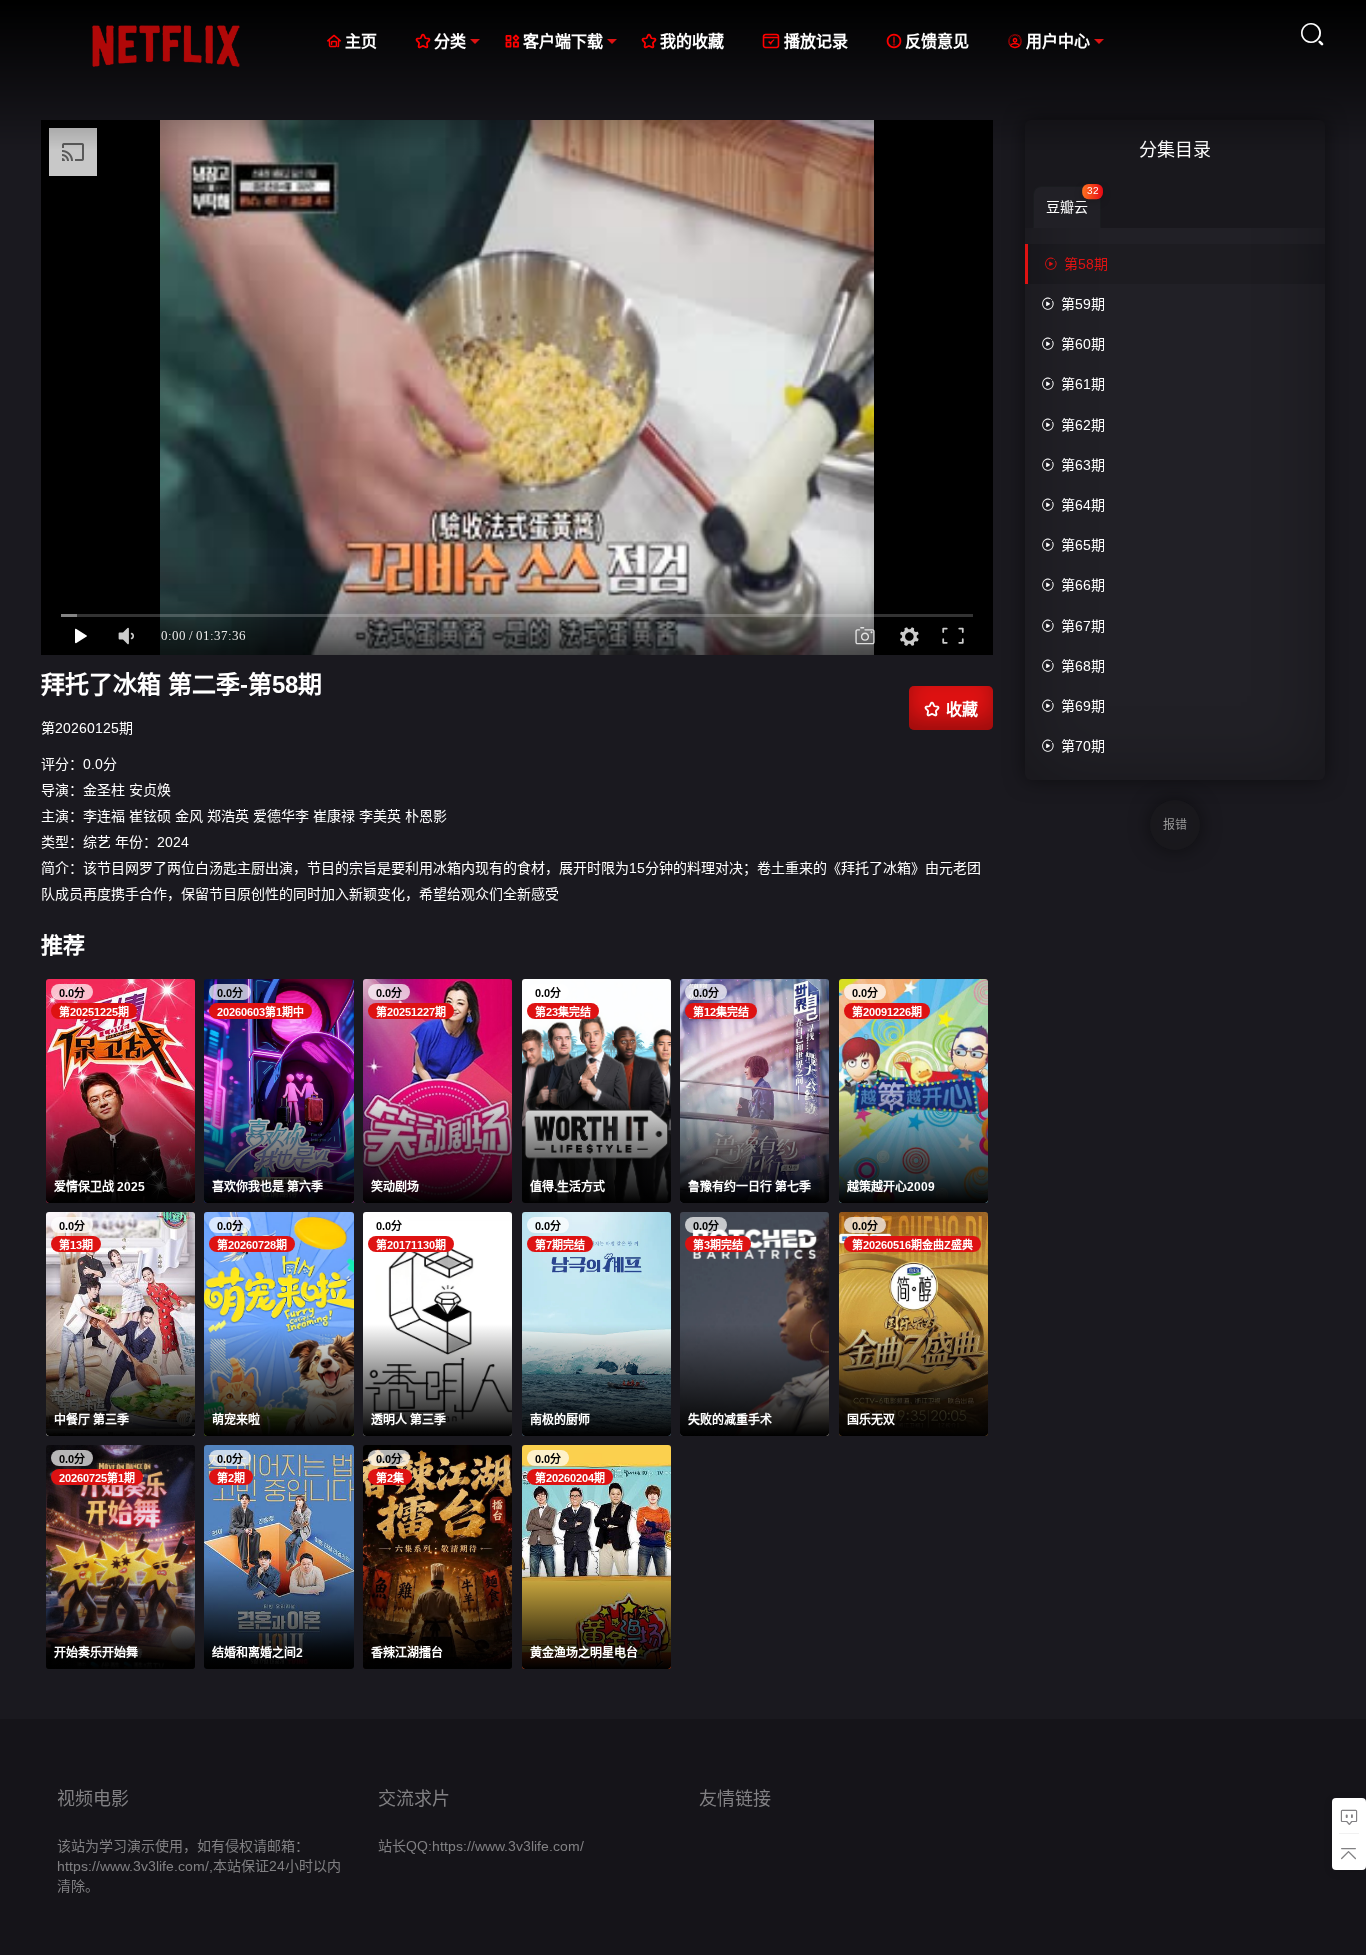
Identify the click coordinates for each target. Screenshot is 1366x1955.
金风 (189, 816)
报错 (1175, 825)
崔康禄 (334, 816)
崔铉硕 (150, 816)
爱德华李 (281, 816)
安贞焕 (150, 790)
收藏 (951, 709)
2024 (173, 842)
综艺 (97, 842)
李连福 (104, 816)
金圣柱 (104, 790)
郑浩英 (228, 816)
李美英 (380, 816)
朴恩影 (426, 816)
